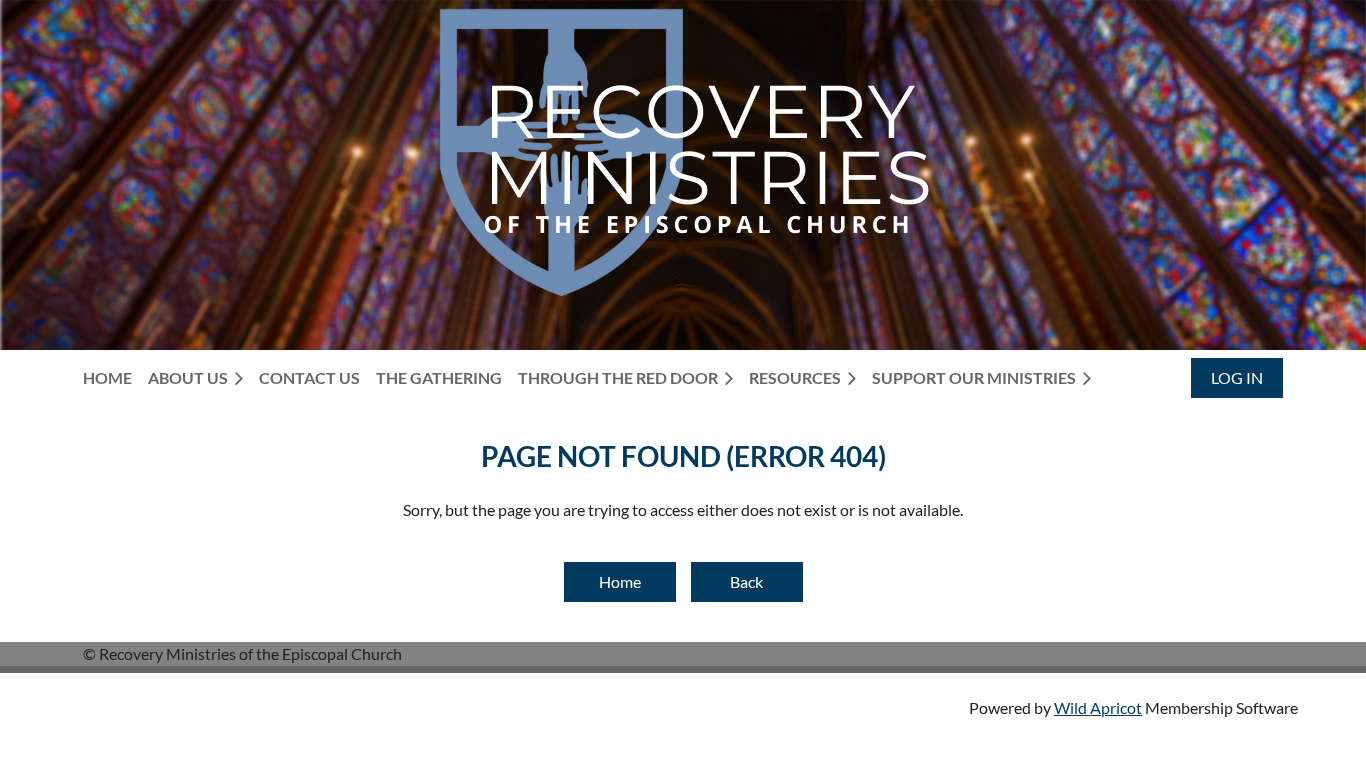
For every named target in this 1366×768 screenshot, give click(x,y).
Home (620, 581)
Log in (1237, 377)
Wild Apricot (1098, 707)
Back (746, 581)
